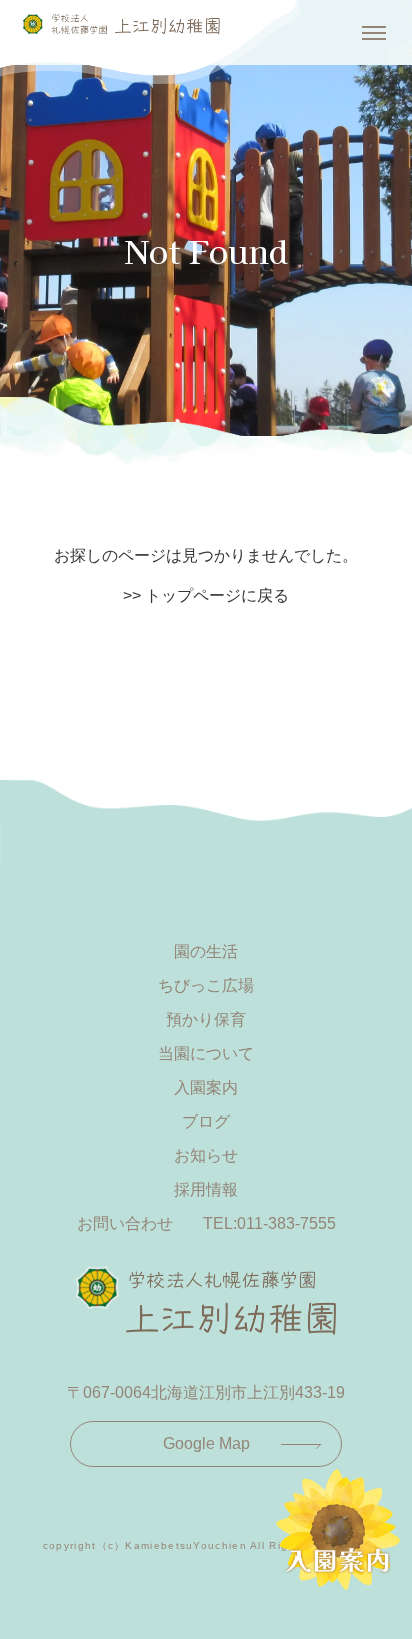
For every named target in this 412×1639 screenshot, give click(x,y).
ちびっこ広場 (206, 985)
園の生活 (206, 951)
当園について (206, 1053)
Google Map (206, 1443)
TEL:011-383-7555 (269, 1223)
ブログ (206, 1121)
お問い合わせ (125, 1223)
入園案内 (206, 1087)
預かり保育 (206, 1019)
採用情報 (206, 1189)
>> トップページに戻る (206, 595)
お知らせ (206, 1155)
